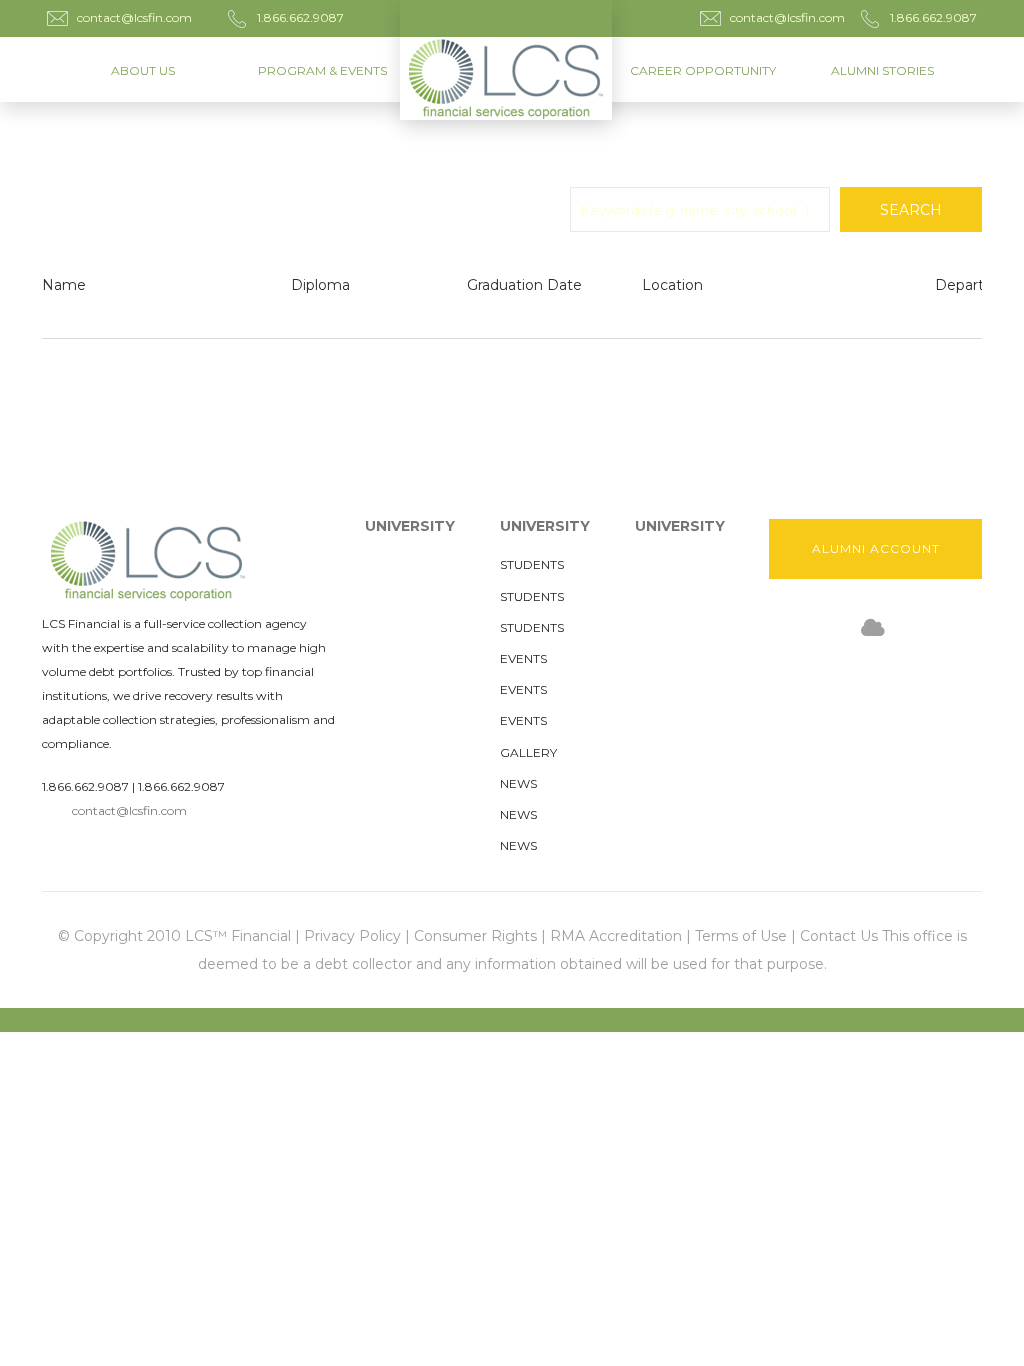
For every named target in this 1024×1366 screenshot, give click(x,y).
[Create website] (873, 628)
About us (143, 70)
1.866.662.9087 (85, 786)
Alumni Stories (882, 70)
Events (523, 658)
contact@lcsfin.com (129, 810)
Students (532, 564)
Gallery (528, 752)
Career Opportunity (703, 70)
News (518, 783)
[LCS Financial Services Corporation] (512, 60)
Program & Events (322, 70)
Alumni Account (876, 548)
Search (911, 210)
